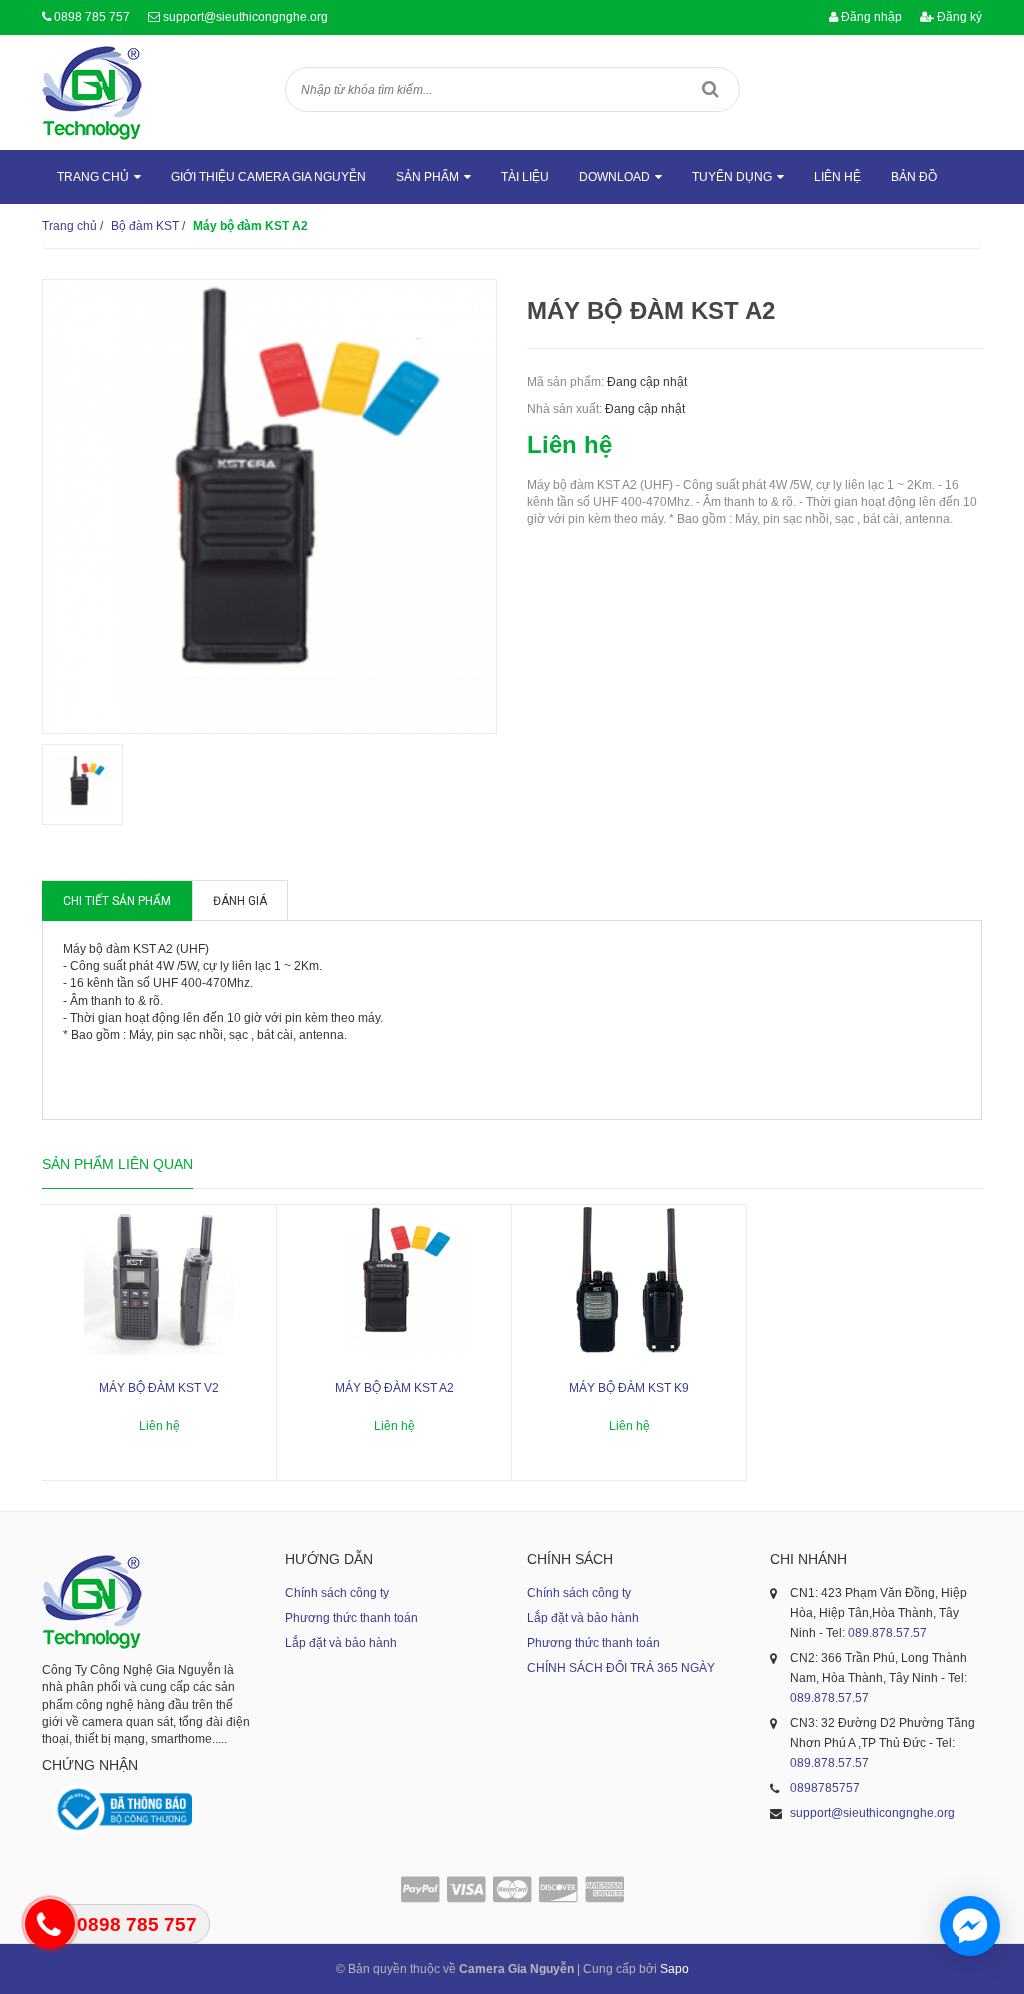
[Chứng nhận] (122, 1809)
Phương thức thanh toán (351, 1618)
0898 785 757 (92, 17)
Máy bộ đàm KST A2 (394, 1388)
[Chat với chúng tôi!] (970, 1926)
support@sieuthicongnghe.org (245, 17)
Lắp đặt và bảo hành (341, 1643)
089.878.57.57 (887, 1633)
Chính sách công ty (337, 1593)
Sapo (674, 1969)
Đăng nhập (870, 17)
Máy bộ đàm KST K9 (629, 1388)
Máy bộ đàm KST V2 (159, 1388)
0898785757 (825, 1788)
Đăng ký (958, 17)
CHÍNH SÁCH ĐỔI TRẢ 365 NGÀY (621, 1668)
